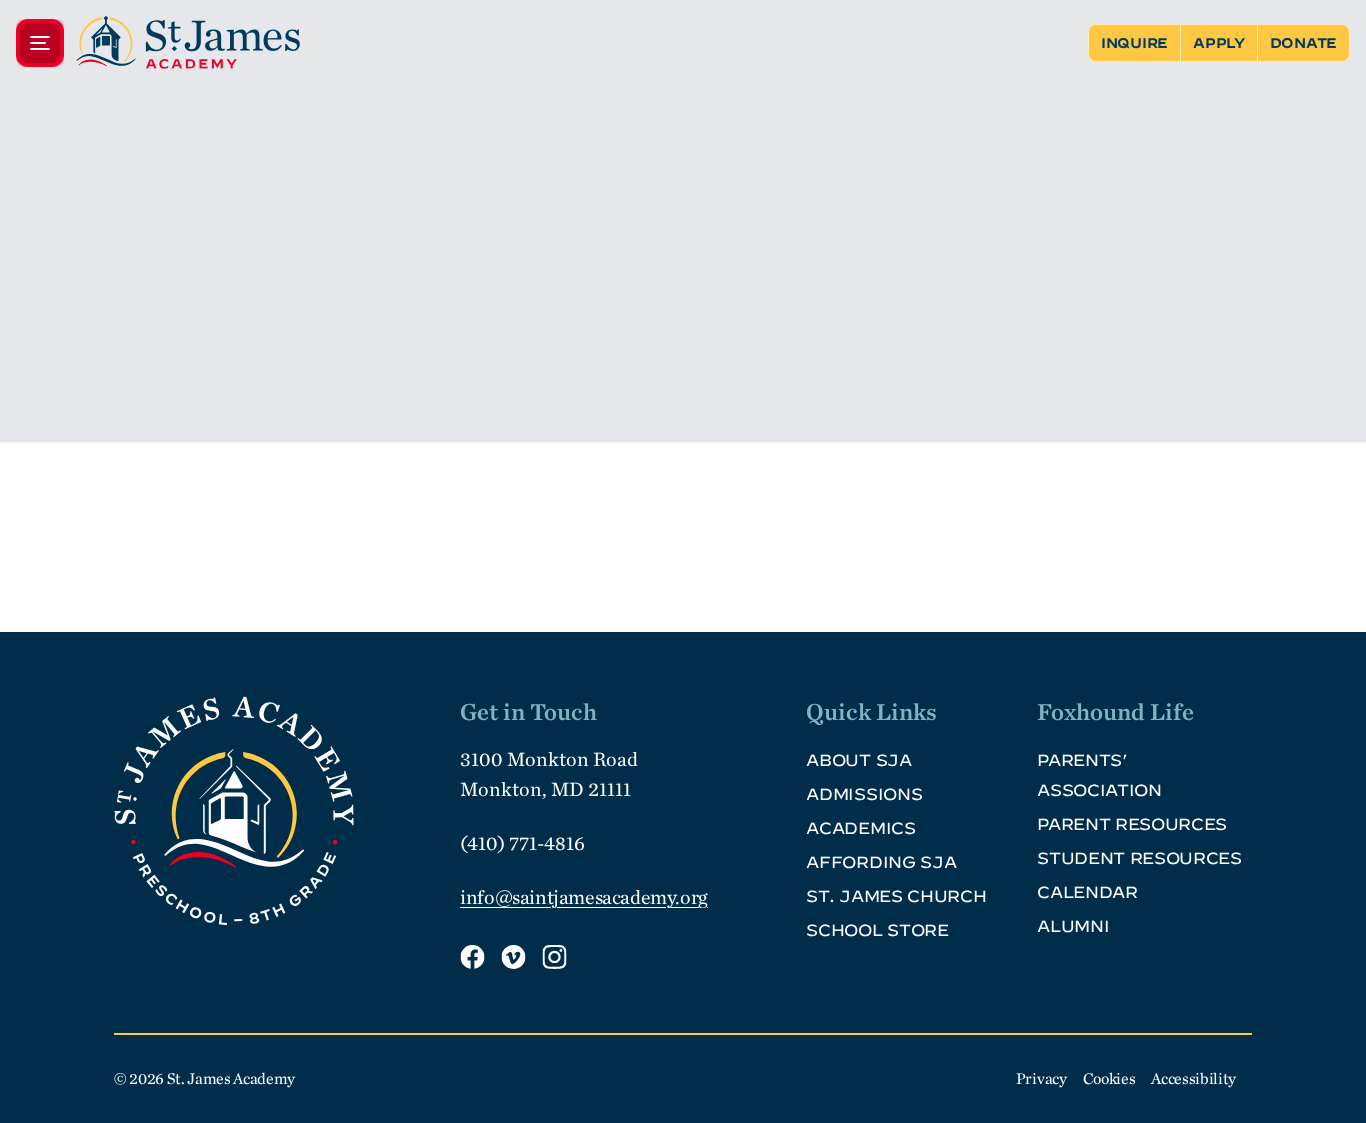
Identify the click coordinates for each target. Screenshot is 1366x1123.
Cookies (1109, 1078)
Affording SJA (881, 862)
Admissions (864, 794)
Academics (860, 828)
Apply (1219, 43)
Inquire (1134, 43)
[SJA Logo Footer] (279, 811)
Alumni (1073, 926)
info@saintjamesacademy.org (584, 897)
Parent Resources (1132, 824)
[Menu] (158, 42)
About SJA (858, 760)
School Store (877, 930)
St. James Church (896, 896)
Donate (1303, 43)
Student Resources (1139, 858)
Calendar (1087, 892)
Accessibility (1193, 1078)
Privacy (1041, 1078)
